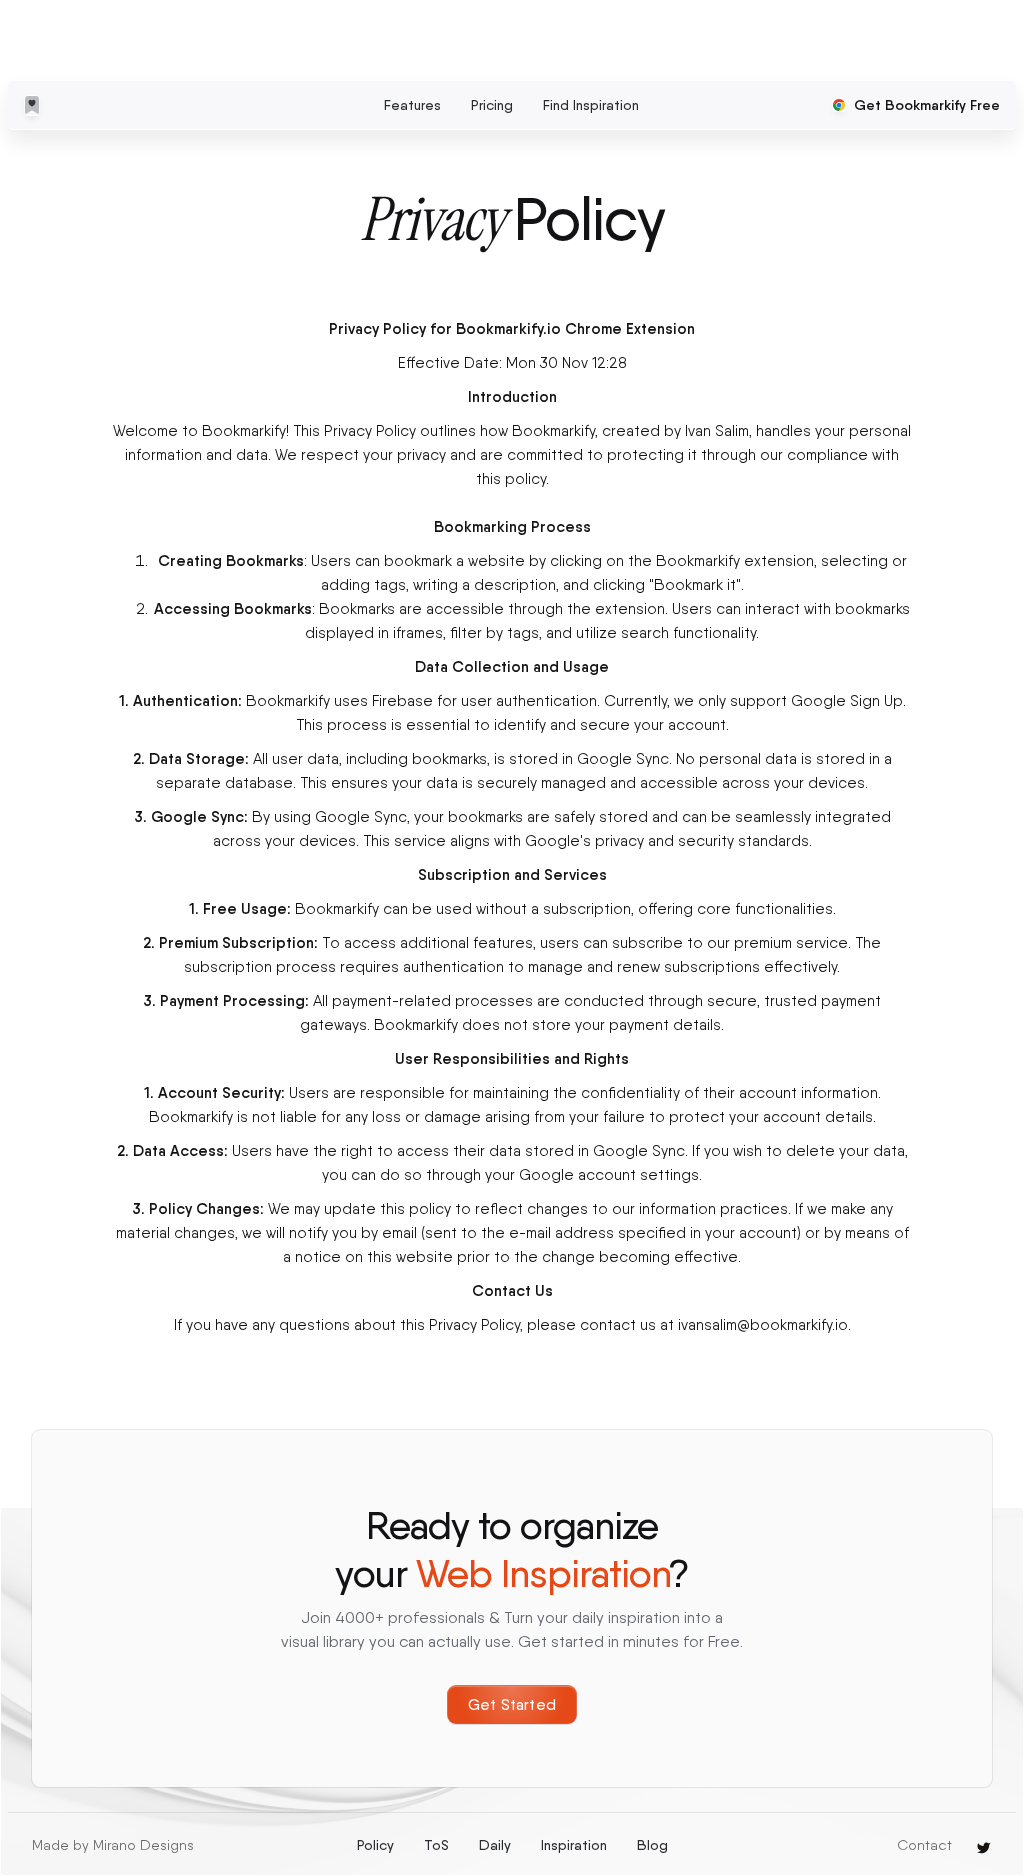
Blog (652, 1845)
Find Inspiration (591, 105)
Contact (924, 1845)
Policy (375, 1845)
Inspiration (574, 1845)
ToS (436, 1845)
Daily (495, 1845)
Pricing (492, 105)
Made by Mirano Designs (113, 1845)
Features (412, 105)
